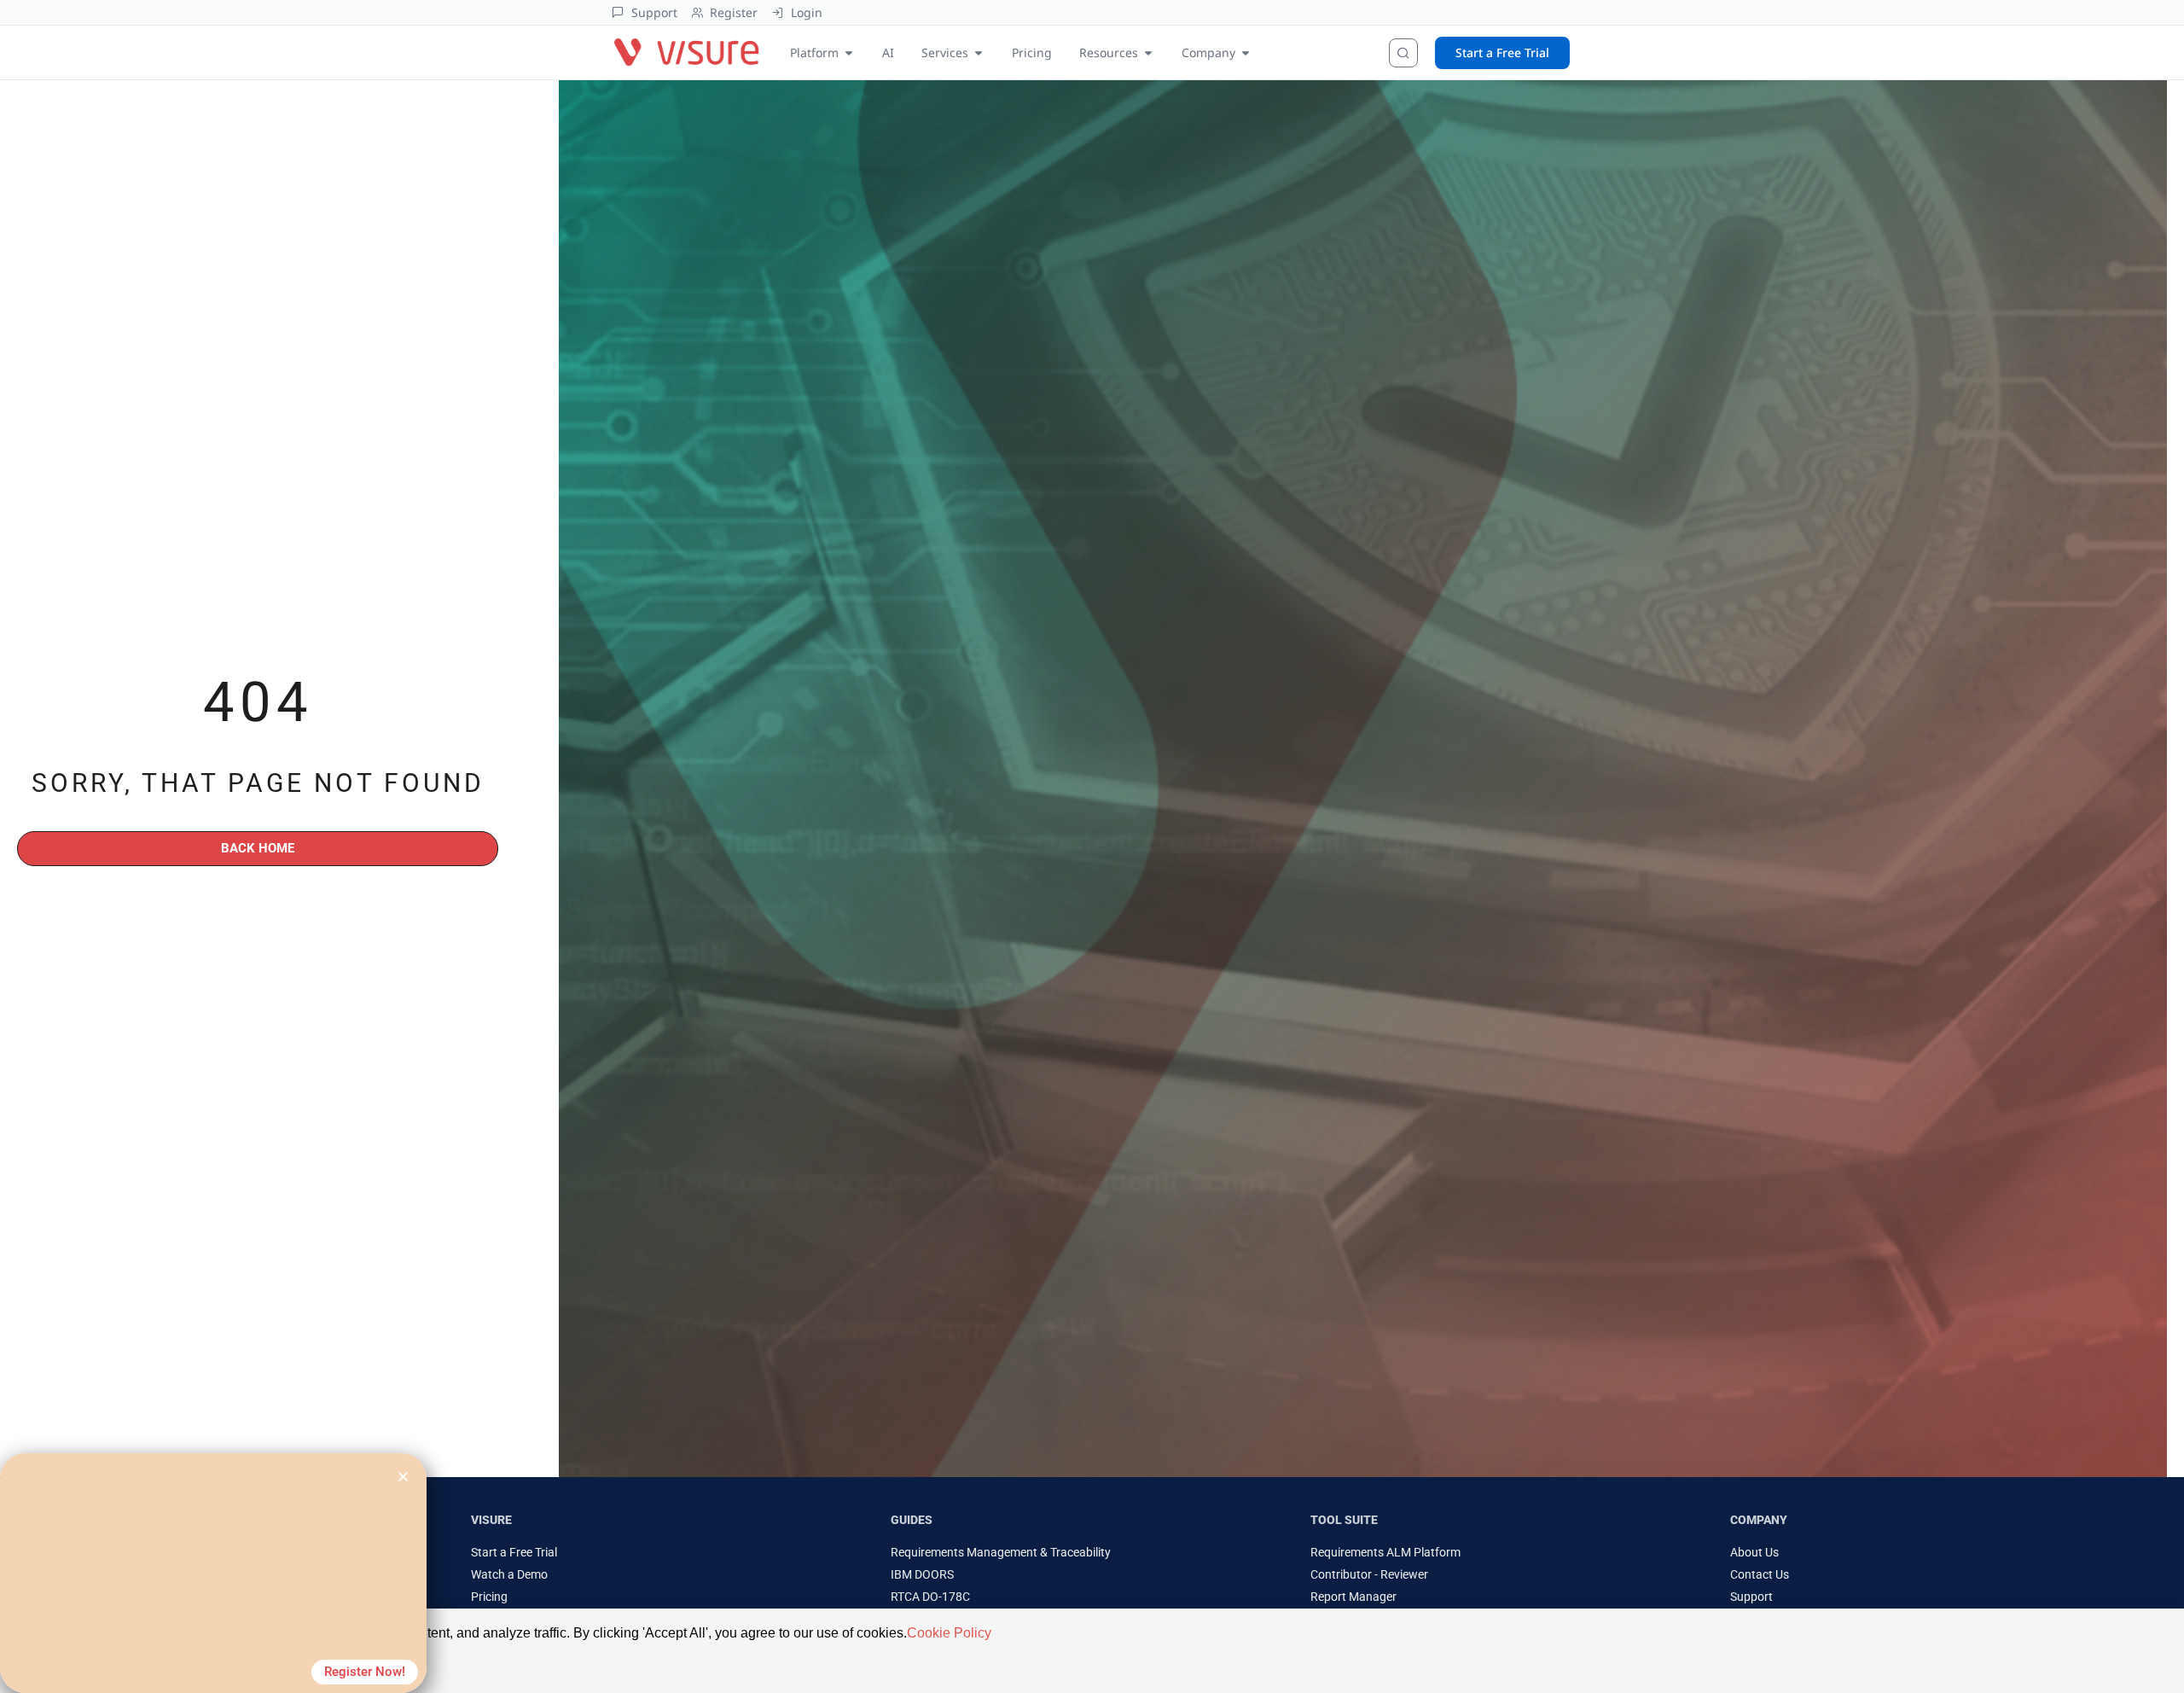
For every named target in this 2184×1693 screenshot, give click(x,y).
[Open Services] (979, 52)
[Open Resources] (1148, 52)
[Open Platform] (849, 52)
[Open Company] (1246, 52)
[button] (403, 1477)
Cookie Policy (949, 1633)
